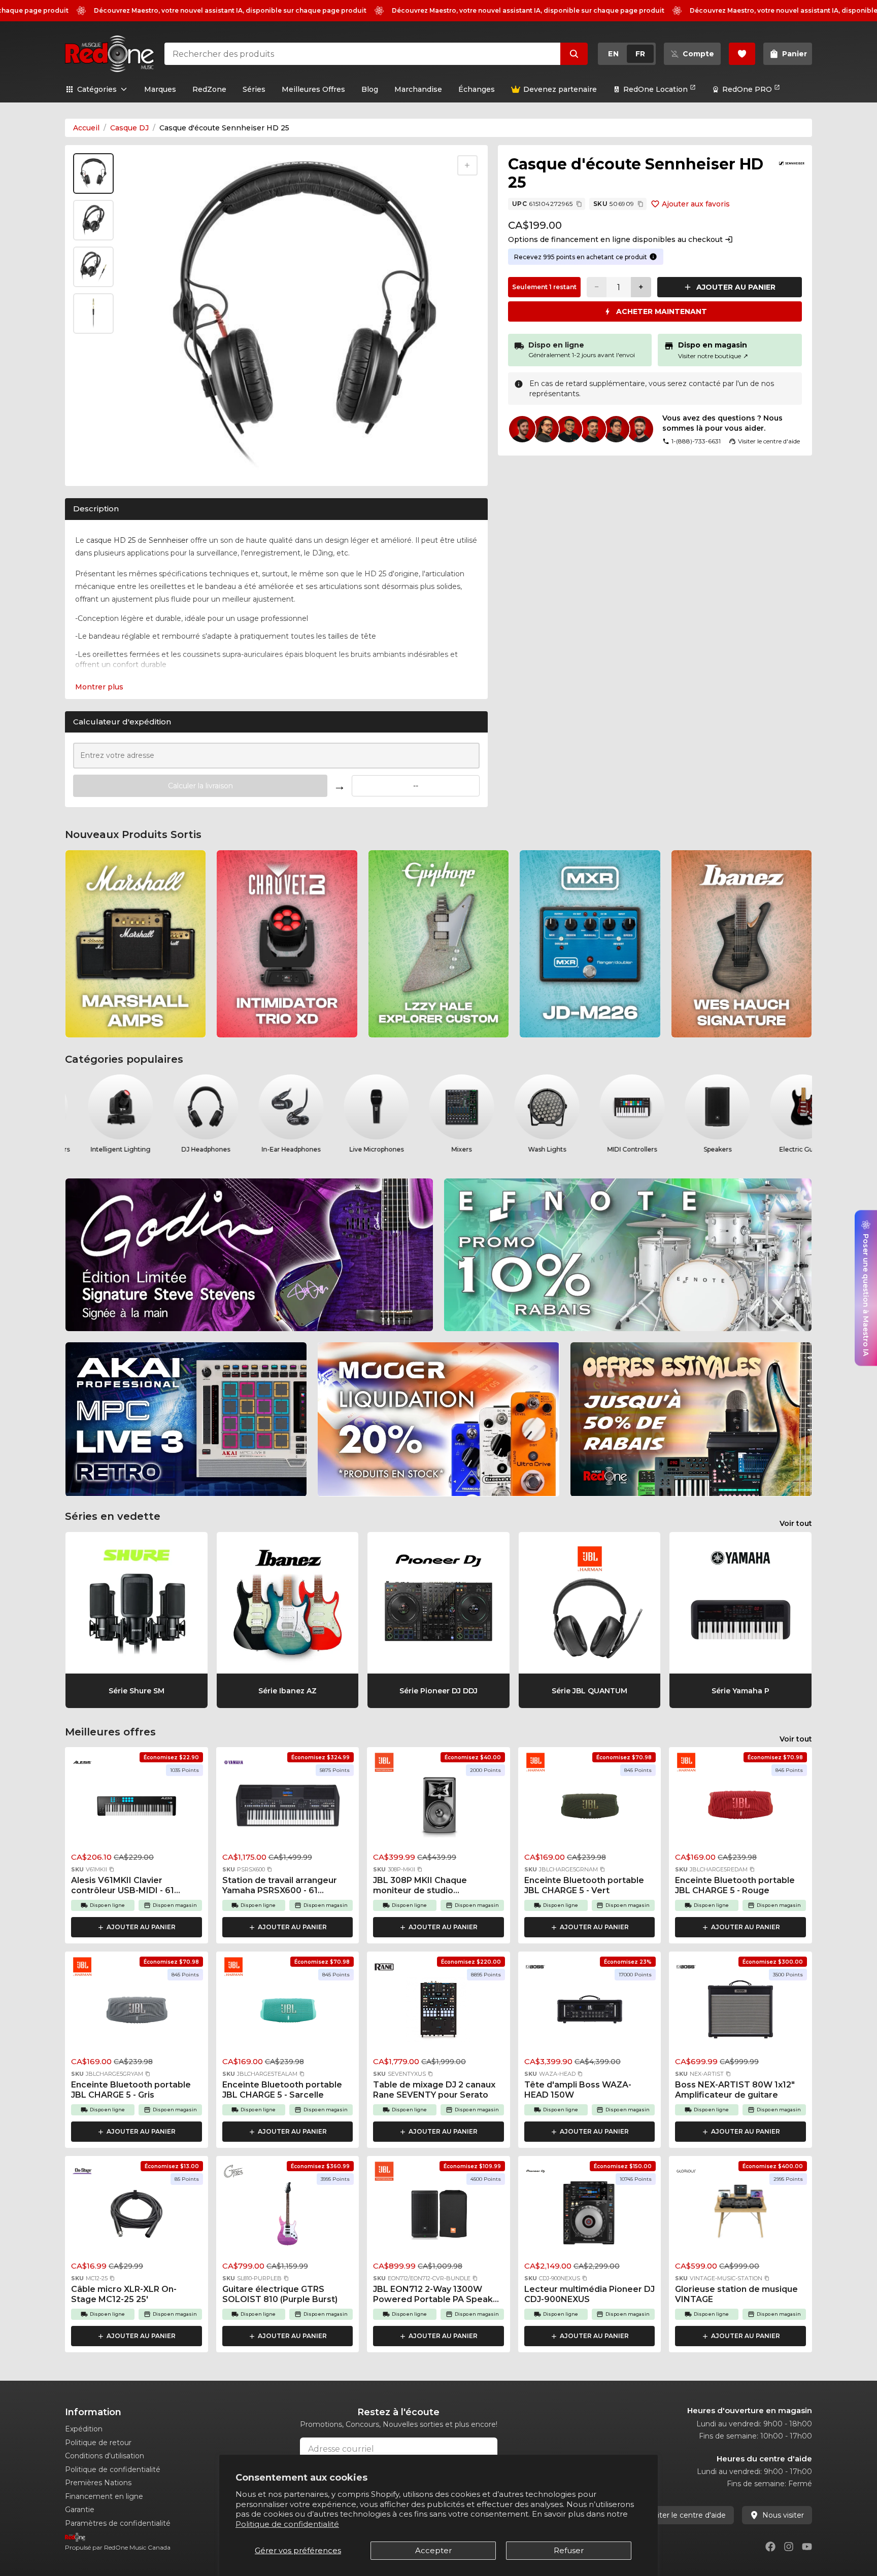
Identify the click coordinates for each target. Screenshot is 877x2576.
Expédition (84, 2429)
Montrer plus (99, 687)
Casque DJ (129, 128)
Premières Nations (98, 2483)
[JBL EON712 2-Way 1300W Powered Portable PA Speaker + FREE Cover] (438, 2217)
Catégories (97, 89)
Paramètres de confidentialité (118, 2523)
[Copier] (579, 204)
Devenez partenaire (560, 89)
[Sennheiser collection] (792, 163)
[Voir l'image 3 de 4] (93, 267)
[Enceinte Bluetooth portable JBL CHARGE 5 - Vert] (590, 1808)
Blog (370, 89)
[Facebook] (770, 2547)
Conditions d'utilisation (105, 2456)
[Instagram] (789, 2547)
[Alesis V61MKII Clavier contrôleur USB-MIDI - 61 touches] (137, 1808)
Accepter (433, 2550)
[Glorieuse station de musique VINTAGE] (740, 2217)
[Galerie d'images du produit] (95, 466)
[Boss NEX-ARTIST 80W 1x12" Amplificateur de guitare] (740, 2012)
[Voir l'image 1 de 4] (93, 173)
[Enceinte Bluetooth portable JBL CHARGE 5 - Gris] (137, 2012)
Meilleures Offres (313, 89)
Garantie (80, 2510)
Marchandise (418, 89)
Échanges (477, 89)
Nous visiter (783, 2515)
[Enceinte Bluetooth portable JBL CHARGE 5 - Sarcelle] (288, 2012)
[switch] (627, 54)
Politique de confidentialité (287, 2524)
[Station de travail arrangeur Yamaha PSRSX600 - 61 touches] (288, 1808)
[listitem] (136, 944)
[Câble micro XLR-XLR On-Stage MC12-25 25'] (137, 2217)
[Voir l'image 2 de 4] (93, 220)
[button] (112, 1869)
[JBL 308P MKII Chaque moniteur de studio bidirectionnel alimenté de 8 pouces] (438, 1808)
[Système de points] (653, 257)
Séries (254, 89)
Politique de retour (98, 2443)
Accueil (86, 128)
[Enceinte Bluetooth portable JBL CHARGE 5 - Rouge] (740, 1808)
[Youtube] (807, 2547)
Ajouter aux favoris (696, 204)
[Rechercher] (574, 54)
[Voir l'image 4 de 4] (93, 314)
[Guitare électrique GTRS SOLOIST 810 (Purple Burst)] (288, 2217)
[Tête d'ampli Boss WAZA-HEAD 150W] (590, 2012)
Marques (160, 89)
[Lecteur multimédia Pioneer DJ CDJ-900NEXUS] (590, 2217)
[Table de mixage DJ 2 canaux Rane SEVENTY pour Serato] (438, 2012)
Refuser (569, 2550)
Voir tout (796, 1523)
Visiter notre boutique (713, 356)
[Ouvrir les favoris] (742, 54)
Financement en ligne (104, 2496)
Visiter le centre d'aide (687, 2515)
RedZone (209, 89)
